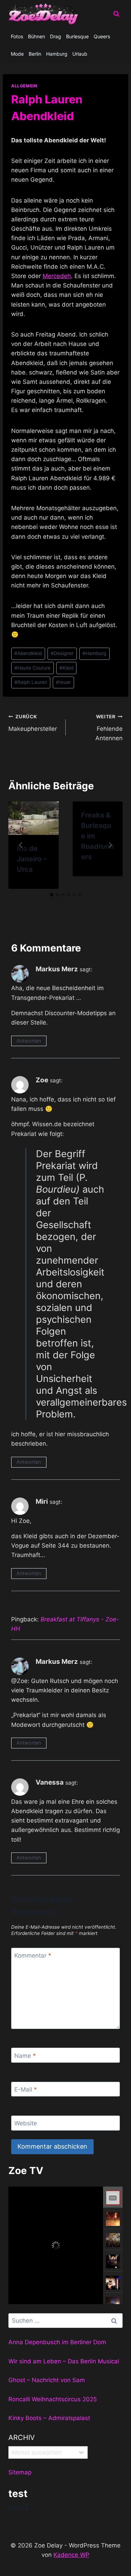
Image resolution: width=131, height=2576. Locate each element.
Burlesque (77, 36)
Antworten (29, 1041)
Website (26, 2123)
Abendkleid (28, 653)
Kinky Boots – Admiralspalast (49, 2418)
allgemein (24, 86)
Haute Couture (32, 668)
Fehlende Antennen (109, 728)
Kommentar (33, 1955)
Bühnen (37, 36)
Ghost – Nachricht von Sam (47, 2380)
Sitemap (20, 2472)
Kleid (66, 668)
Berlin (35, 54)
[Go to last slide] (21, 845)
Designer (62, 653)
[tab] (52, 895)
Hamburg (57, 54)
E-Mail (26, 2089)
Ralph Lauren (31, 682)
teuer (63, 682)
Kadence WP (71, 2555)
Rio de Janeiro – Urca (32, 859)
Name (25, 2055)
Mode (17, 54)
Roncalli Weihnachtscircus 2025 (53, 2399)
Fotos (17, 36)
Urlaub (80, 54)
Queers (102, 36)
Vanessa (50, 1782)
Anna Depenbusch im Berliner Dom (57, 2342)
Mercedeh (57, 276)
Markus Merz (57, 969)
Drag (56, 36)
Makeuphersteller (33, 723)
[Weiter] (110, 845)
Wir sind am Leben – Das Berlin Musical (64, 2361)
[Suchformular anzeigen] (116, 14)
